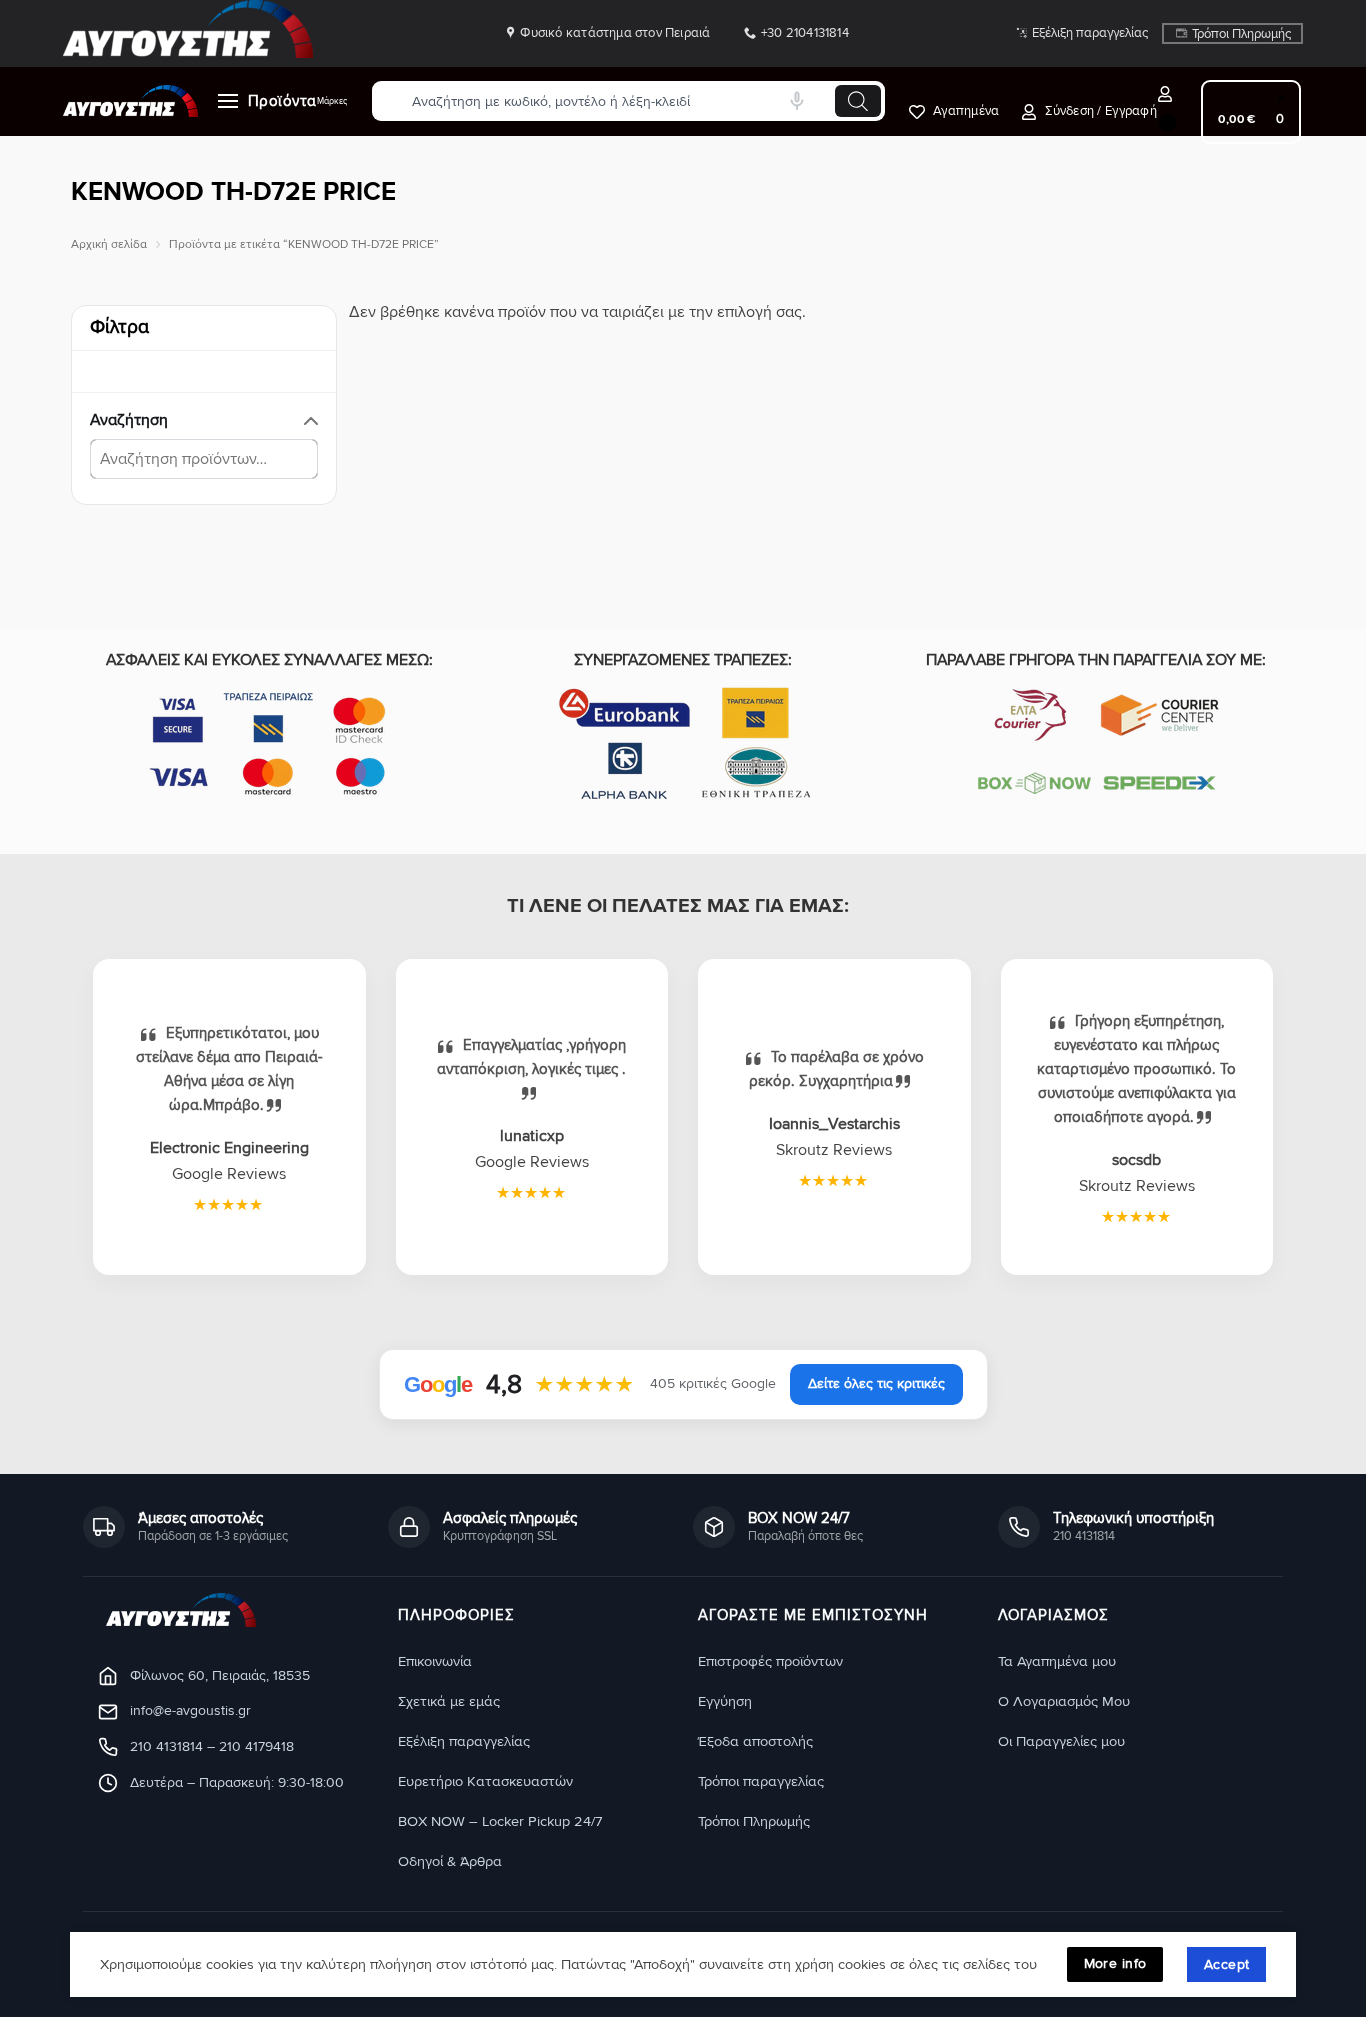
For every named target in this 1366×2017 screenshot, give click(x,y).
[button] (1099, 112)
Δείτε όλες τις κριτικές (876, 1383)
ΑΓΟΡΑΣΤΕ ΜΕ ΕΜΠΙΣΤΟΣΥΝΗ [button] (813, 1616)
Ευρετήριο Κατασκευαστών (485, 1781)
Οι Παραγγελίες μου (1061, 1741)
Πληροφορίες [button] (456, 1616)
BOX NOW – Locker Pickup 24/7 (500, 1821)
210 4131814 (166, 1746)
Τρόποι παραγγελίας (761, 1781)
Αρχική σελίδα (109, 244)
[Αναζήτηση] (858, 101)
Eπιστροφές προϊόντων (770, 1661)
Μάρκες (332, 101)
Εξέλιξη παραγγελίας (1090, 33)
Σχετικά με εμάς (449, 1701)
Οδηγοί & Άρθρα (450, 1861)
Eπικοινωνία (435, 1661)
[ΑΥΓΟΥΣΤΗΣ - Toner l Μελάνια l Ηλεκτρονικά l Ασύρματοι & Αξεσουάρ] (130, 100)
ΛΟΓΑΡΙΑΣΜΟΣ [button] (1053, 1616)
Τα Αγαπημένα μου (1057, 1661)
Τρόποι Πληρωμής (1241, 34)
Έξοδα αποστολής (755, 1741)
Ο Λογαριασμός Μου (1064, 1701)
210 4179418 (256, 1746)
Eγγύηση (725, 1701)
